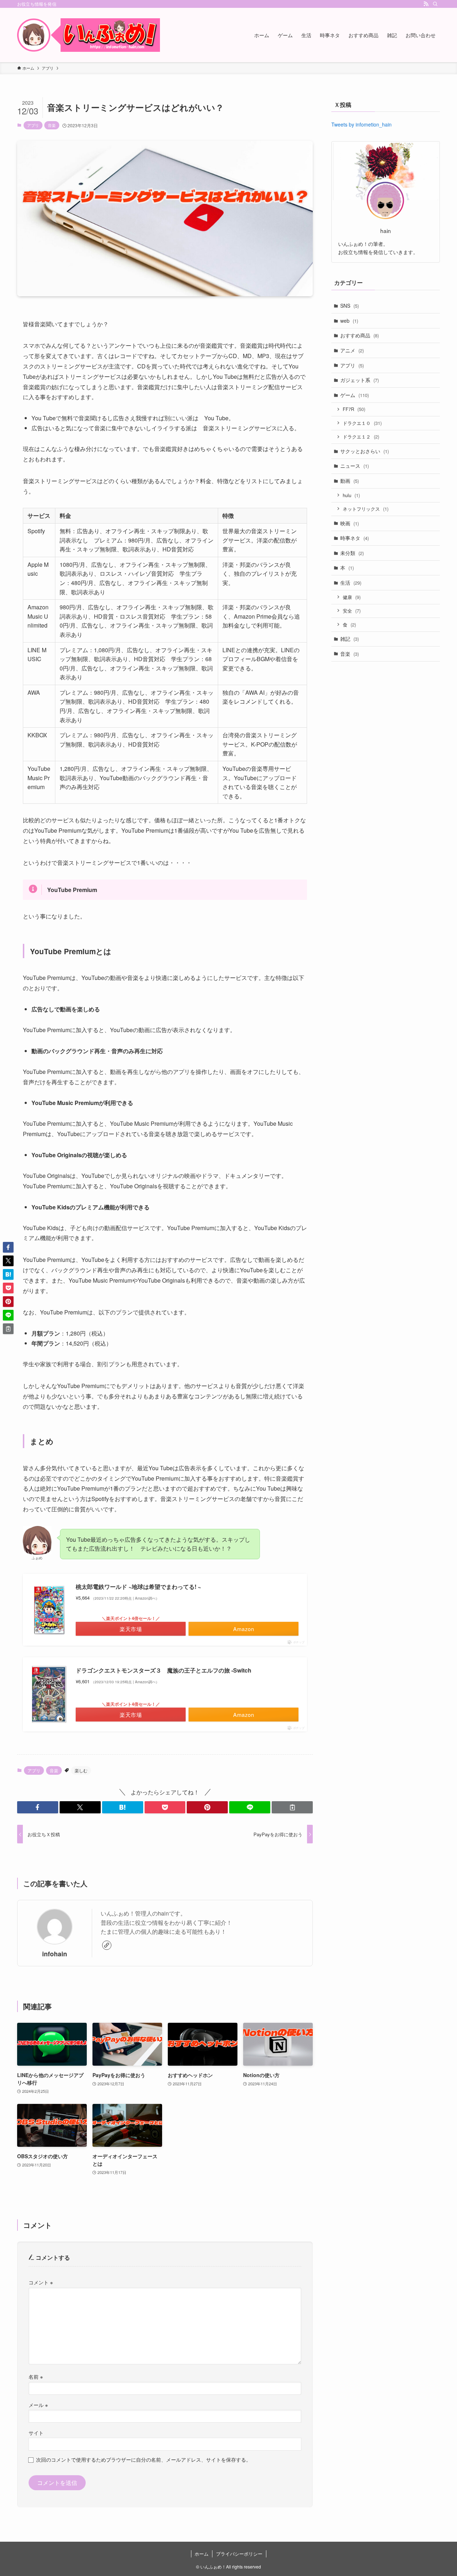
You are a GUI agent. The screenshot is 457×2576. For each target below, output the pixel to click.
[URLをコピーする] (292, 1807)
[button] (38, 1807)
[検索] (435, 4)
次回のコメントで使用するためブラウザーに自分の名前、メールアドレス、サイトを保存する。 (144, 2459)
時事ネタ (355, 538)
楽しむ (81, 1770)
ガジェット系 (360, 380)
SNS (350, 306)
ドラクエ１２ (361, 437)
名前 (36, 2376)
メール (38, 2405)
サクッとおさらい (365, 451)
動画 (350, 481)
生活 (351, 583)
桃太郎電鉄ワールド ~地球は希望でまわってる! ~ (138, 1587)
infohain (55, 1954)
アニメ (352, 350)
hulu (351, 495)
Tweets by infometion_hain (361, 124)
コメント (41, 2282)
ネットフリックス (366, 509)
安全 (352, 611)
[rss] (426, 4)
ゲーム (355, 395)
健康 (352, 597)
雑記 (350, 639)
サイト (36, 2433)
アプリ (33, 125)
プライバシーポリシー (239, 2554)
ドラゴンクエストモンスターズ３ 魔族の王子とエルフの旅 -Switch (164, 1670)
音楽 (52, 125)
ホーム (202, 2554)
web (349, 321)
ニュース (355, 466)
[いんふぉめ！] (89, 35)
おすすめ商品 (360, 335)
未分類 (352, 553)
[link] (107, 1945)
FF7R (354, 409)
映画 (350, 523)
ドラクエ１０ (362, 423)
